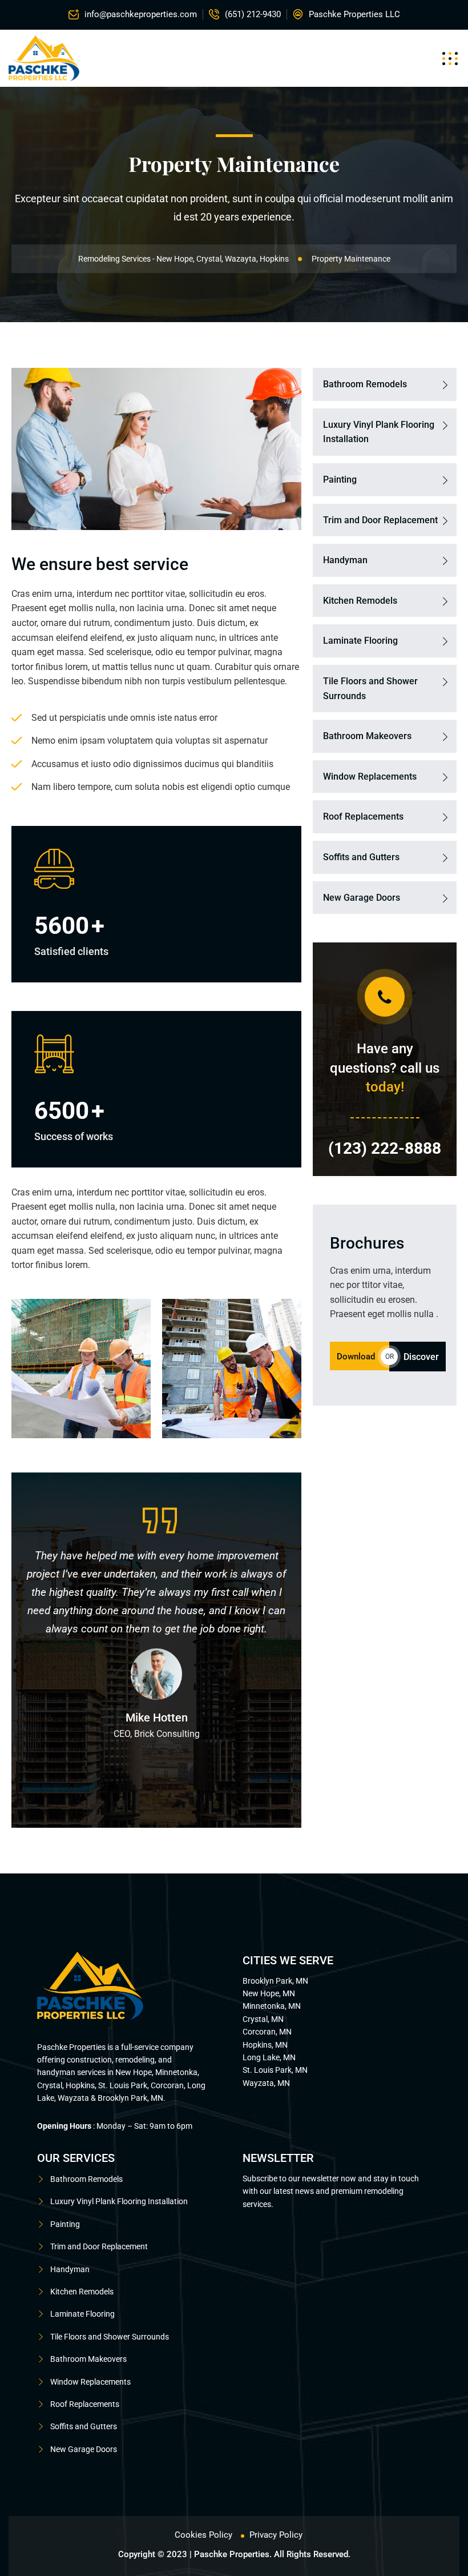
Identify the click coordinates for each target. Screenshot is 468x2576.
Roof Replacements (363, 816)
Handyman (345, 560)
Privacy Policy (276, 2535)
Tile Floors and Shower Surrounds (370, 689)
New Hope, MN (269, 1993)
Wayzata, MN (266, 2083)
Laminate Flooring (360, 641)
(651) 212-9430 (253, 14)
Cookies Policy (203, 2535)
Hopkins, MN (265, 2045)
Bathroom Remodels (365, 384)
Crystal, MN (263, 2019)
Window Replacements (370, 777)
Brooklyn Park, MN (275, 1981)
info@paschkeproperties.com (141, 14)
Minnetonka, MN (272, 2006)
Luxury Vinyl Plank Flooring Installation (379, 432)
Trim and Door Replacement (380, 520)
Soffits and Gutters (361, 857)
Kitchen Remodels (360, 601)
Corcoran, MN (267, 2032)
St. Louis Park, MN (275, 2070)
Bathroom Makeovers (367, 736)
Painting (340, 480)
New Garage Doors (362, 898)
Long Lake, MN (269, 2057)
